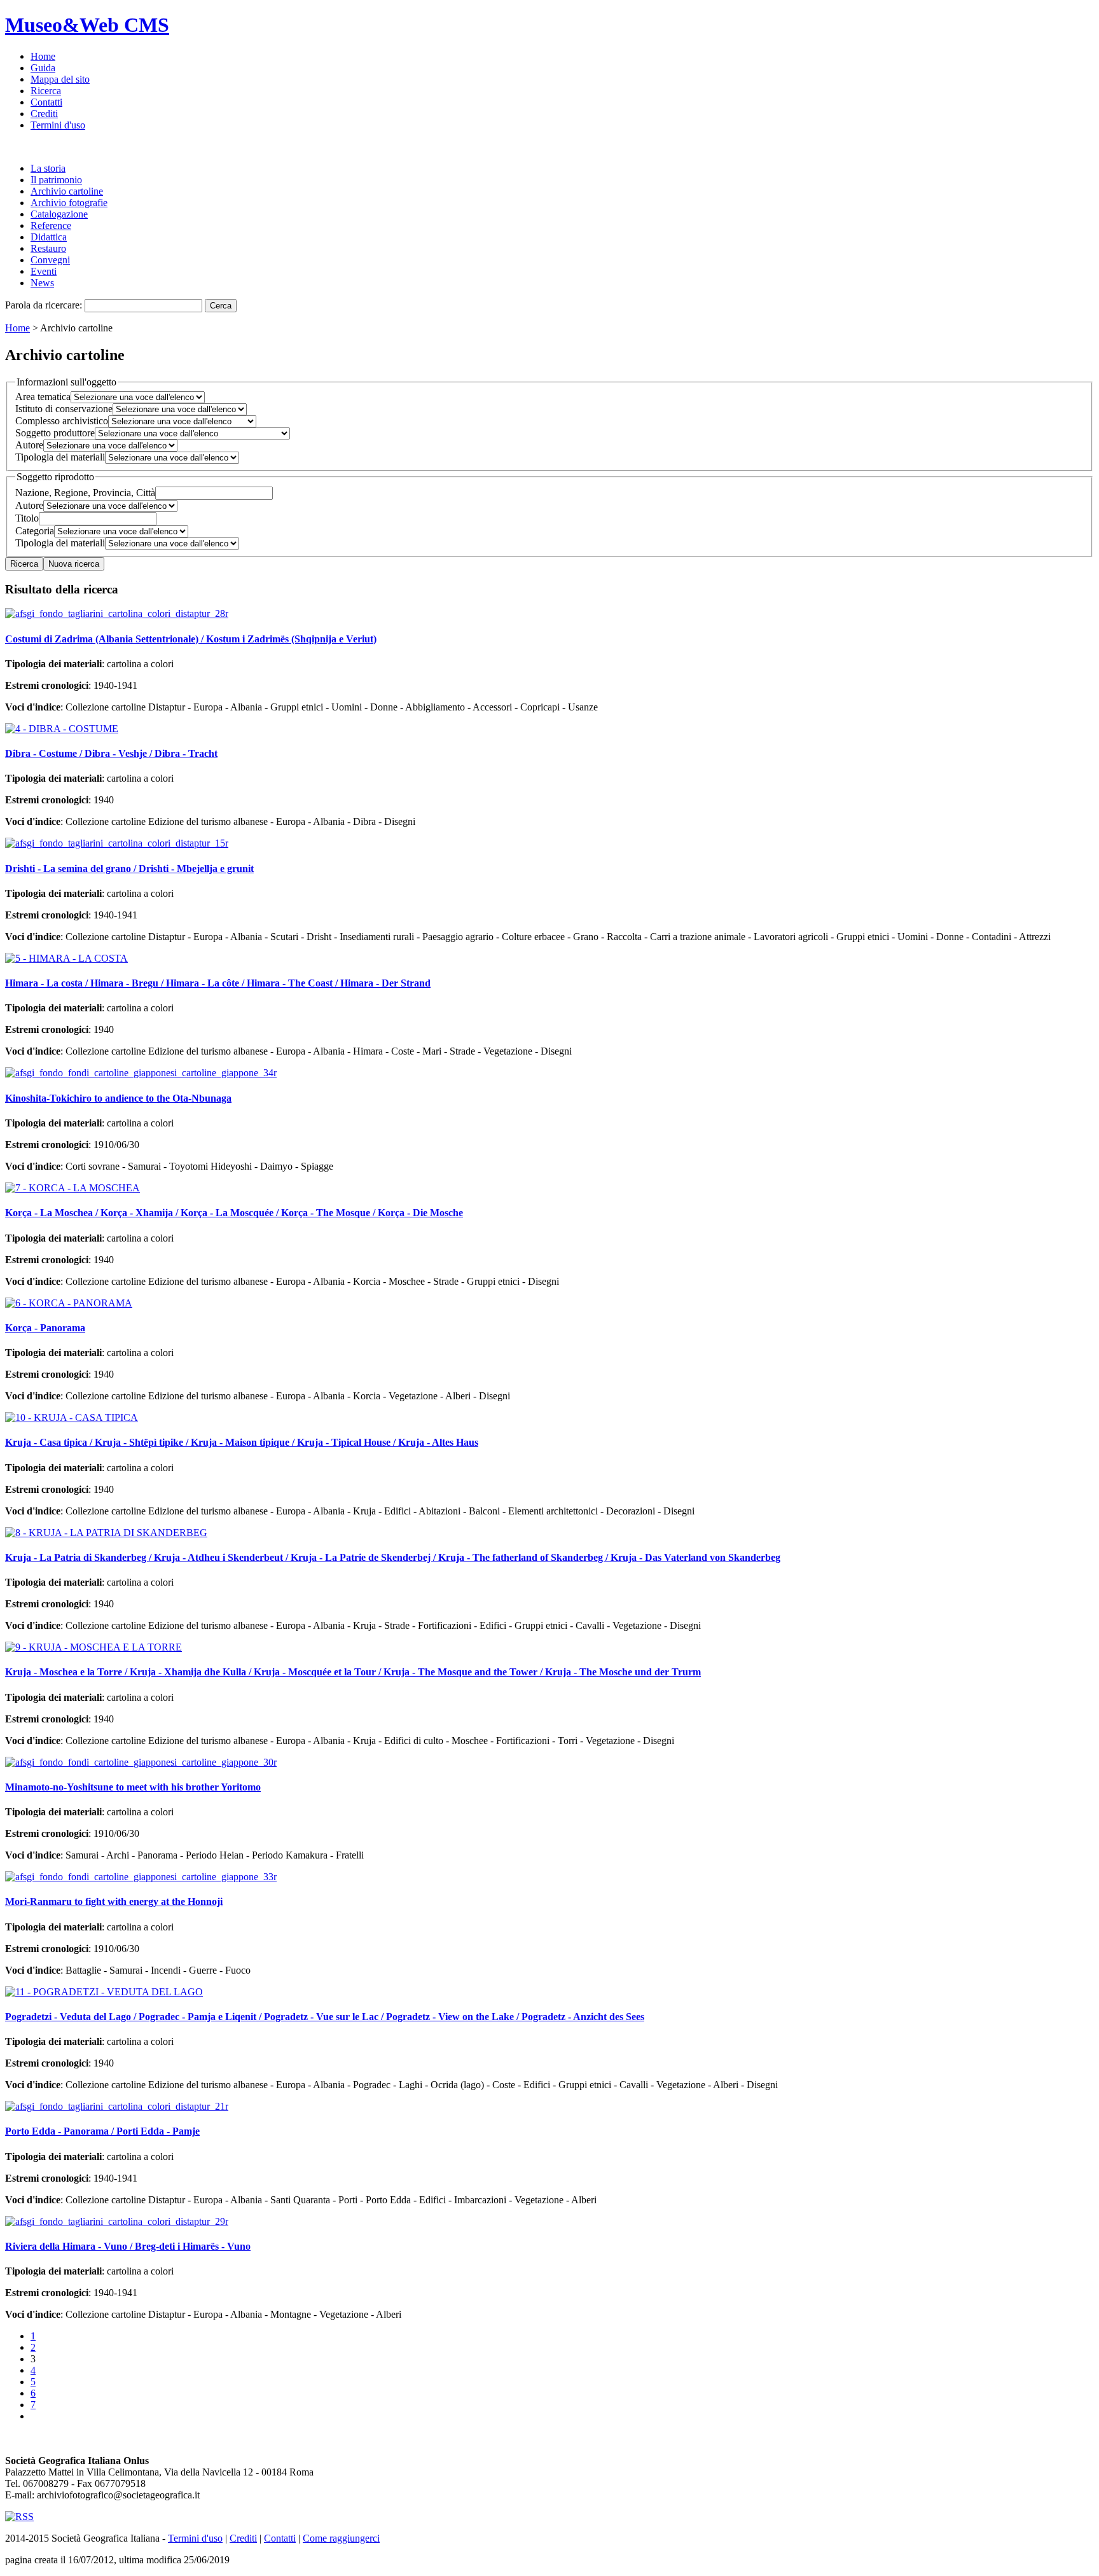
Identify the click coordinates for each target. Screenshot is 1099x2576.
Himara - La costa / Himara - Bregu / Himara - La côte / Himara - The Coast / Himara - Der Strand (218, 983)
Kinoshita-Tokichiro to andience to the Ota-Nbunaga (118, 1098)
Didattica (49, 237)
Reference (51, 225)
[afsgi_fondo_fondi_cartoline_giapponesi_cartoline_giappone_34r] (141, 1073)
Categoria (35, 531)
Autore (29, 445)
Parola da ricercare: (44, 305)
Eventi (44, 271)
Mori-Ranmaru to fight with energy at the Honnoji (114, 1901)
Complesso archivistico (62, 421)
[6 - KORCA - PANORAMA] (69, 1303)
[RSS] (19, 2517)
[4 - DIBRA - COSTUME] (62, 729)
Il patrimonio (56, 180)
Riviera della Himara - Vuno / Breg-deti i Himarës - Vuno (128, 2246)
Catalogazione (59, 214)
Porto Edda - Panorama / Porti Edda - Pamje (102, 2131)
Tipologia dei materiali (60, 457)
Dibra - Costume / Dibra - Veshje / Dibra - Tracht (111, 753)
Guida (43, 68)
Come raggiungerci (341, 2538)
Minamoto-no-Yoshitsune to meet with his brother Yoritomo (133, 1787)
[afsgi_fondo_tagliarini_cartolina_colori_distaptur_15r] (117, 843)
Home (43, 56)
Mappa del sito (60, 79)
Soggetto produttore (55, 433)
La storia (48, 168)
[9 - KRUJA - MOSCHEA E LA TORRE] (93, 1647)
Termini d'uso (58, 125)
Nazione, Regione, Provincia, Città (85, 493)
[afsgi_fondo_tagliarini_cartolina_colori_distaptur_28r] (117, 613)
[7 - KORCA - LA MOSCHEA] (73, 1188)
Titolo (27, 518)
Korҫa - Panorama (45, 1328)
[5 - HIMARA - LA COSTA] (66, 958)
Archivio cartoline (67, 191)
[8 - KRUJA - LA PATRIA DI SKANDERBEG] (106, 1533)
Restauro (48, 248)
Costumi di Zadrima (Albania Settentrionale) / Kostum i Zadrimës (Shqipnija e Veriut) (191, 639)
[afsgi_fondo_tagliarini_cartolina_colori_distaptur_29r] (117, 2221)
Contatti (46, 102)
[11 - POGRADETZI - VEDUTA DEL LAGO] (104, 1992)
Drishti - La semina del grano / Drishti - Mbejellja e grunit (129, 869)
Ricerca (46, 91)
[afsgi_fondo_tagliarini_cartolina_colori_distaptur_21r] (117, 2106)
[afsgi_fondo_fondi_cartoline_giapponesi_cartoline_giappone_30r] (141, 1762)
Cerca (221, 306)
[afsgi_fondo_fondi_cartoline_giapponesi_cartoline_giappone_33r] (141, 1877)
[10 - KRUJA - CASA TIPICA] (72, 1417)
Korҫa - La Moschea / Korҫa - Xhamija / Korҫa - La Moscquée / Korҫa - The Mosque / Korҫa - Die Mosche (234, 1213)
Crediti (44, 114)
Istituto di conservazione (64, 409)
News (42, 283)
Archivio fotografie (69, 203)
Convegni (50, 260)
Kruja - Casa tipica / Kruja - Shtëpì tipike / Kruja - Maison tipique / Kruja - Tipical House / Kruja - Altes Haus (242, 1442)
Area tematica (43, 397)
